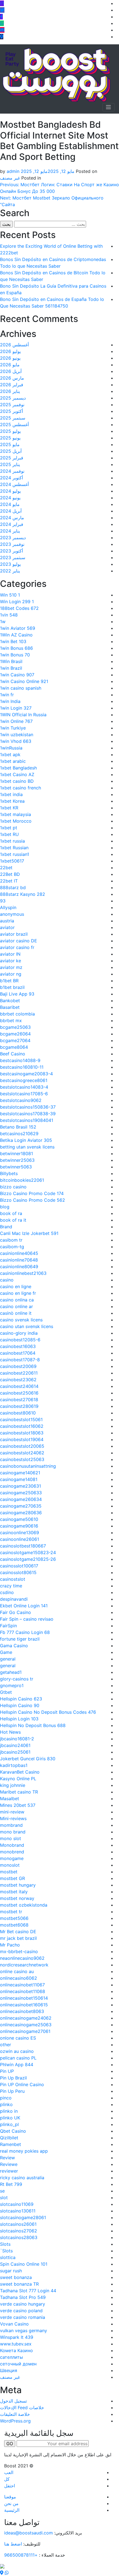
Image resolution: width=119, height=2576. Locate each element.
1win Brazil (11, 668)
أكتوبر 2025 (11, 411)
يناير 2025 (10, 464)
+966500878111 (21, 2555)
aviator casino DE (19, 941)
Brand (6, 1227)
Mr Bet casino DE (18, 1932)
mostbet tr (11, 1912)
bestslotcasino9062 (21, 1100)
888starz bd (13, 887)
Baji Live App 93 (17, 994)
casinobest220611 (19, 1373)
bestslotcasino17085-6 (24, 1094)
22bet (6, 868)
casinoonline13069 (20, 1533)
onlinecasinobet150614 (24, 1998)
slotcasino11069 (17, 2204)
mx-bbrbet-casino (19, 1951)
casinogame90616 (19, 1526)
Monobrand (12, 1845)
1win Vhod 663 (16, 741)
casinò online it (16, 1313)
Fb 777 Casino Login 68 (25, 1632)
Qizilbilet (9, 2138)
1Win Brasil (11, 661)
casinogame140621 (20, 1473)
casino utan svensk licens (27, 1326)
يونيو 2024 (10, 498)
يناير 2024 (10, 531)
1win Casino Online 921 (24, 681)
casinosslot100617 (19, 1566)
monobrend (12, 1852)
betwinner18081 (16, 1153)
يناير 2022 (10, 571)
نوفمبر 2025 (12, 405)
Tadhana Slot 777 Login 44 (28, 2291)
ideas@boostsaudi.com (29, 2533)
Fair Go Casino (15, 1612)
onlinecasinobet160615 (24, 2005)
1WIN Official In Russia (23, 715)
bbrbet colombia (17, 1014)
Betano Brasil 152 (18, 1127)
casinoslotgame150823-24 (28, 1552)
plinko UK (10, 2118)
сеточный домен (18, 2364)
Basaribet (10, 1007)
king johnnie (13, 1785)
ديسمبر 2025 (13, 398)
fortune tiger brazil (20, 1639)
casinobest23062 (18, 1380)
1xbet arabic (13, 761)
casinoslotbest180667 (23, 1546)
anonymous (12, 914)
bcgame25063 (15, 1027)
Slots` (6, 2251)
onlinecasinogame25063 (26, 2025)
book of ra (11, 1213)
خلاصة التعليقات (15, 2414)
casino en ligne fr (18, 1293)
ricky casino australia (22, 2178)
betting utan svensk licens (27, 1147)
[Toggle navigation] (108, 107)
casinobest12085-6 (20, 1340)
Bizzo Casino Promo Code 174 (32, 1193)
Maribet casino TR (19, 1792)
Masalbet (10, 1799)
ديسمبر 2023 (13, 538)
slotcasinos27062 (19, 2231)
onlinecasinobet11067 (22, 1985)
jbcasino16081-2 (17, 1739)
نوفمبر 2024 (12, 471)
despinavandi (14, 1599)
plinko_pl (9, 2124)
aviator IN (10, 954)
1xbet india (11, 794)
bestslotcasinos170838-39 (28, 1114)
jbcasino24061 (15, 1745)
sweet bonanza (16, 2277)
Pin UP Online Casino (22, 2084)
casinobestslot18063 (22, 1433)
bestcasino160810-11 (22, 1067)
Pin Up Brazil (13, 2078)
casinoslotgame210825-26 (28, 1559)
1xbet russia (12, 841)
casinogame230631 (20, 1486)
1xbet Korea (12, 801)
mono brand (13, 1832)
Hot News (10, 1732)
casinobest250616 (19, 1393)
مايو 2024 (10, 504)
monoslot (10, 1865)
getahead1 (11, 1672)
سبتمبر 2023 (13, 557)
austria (7, 921)
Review (7, 2158)
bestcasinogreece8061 (24, 1080)
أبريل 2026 (11, 371)
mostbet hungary (18, 1885)
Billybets (9, 1173)
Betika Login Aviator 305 (26, 1140)
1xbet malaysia (15, 814)
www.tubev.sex (16, 2344)
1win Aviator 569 (18, 628)
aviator (7, 927)
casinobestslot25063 (22, 1459)
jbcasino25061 (15, 1752)
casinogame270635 (21, 1506)
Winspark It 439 (17, 2337)
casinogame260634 (21, 1499)
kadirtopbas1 (14, 1765)
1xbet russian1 (15, 854)
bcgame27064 (15, 1040)
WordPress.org (15, 2421)
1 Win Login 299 (17, 602)
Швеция (9, 2370)
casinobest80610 (18, 1413)
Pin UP (7, 2071)
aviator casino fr (17, 947)
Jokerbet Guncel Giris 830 (28, 1759)
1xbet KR (9, 808)
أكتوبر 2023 (11, 551)
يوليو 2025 (10, 431)
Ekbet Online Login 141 (24, 1606)
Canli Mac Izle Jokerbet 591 (29, 1233)
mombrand (11, 1825)
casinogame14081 (19, 1479)
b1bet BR (9, 981)
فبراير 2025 (12, 458)
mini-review (12, 1812)
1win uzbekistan (17, 735)
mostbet (9, 1872)
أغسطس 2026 (14, 345)
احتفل (10, 2486)
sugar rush (11, 2271)
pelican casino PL (18, 2058)
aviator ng (11, 974)
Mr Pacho (10, 1945)
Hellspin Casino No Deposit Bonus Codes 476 (48, 1712)
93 (3, 901)
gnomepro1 (12, 1685)
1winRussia (11, 748)
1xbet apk (10, 754)
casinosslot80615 (18, 1572)
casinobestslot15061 (21, 1419)
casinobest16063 (18, 1346)
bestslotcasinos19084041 (27, 1120)
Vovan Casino (14, 2324)
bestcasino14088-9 (20, 1060)
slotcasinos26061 (18, 2224)
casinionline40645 (19, 1253)
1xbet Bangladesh (18, 768)
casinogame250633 (21, 1493)
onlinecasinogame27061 (25, 2031)
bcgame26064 (15, 1034)
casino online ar (16, 1306)
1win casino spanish (21, 688)
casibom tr (11, 1240)
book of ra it (13, 1220)
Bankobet (10, 1001)
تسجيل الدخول (13, 2401)
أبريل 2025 (11, 451)
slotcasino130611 (18, 2211)
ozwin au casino (17, 2051)
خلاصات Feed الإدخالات (22, 2408)
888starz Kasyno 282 (23, 894)
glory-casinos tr (17, 1679)
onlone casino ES (18, 2038)
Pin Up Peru (12, 2091)
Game (6, 1652)
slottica (8, 2257)
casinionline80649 (19, 1267)
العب (9, 2472)
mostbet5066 (14, 1918)
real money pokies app (24, 2151)
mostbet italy (14, 1892)
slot (4, 2198)
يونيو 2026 (10, 358)
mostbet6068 (14, 1925)
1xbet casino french (20, 788)
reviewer (9, 2171)
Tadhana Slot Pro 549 (23, 2297)
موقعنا (10, 2497)
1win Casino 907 (17, 675)
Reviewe (9, 2164)
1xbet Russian (14, 848)
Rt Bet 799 (11, 2184)
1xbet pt (9, 828)
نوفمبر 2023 (12, 544)
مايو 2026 (10, 365)
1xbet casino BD (17, 781)
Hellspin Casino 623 (21, 1699)
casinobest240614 (19, 1386)
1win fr (7, 695)
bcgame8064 (14, 1047)
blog (5, 1207)
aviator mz (11, 967)
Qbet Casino (13, 2131)
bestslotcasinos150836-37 (28, 1107)
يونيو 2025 (10, 438)
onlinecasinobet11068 (23, 1991)
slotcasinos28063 (19, 2237)
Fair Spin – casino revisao (27, 1619)
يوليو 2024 (10, 491)
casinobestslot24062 (22, 1453)
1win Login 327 (16, 708)
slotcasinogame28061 (23, 2217)
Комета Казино (16, 2350)
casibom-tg (12, 1247)
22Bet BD (10, 874)
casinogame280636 (21, 1513)
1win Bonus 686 (16, 648)
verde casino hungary (23, 2304)
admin (13, 171)
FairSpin (8, 1626)
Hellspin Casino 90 (20, 1705)
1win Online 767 (16, 721)
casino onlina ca (17, 1300)
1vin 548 (9, 615)
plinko (6, 2104)
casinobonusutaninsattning (28, 1466)
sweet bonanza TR (19, 2284)
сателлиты (11, 2357)
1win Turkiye (13, 728)
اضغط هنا (13, 2544)
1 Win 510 (10, 595)
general (8, 1659)
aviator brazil (14, 934)
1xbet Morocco (16, 821)
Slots (5, 2244)
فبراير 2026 (12, 385)
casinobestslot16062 (22, 1426)
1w (3, 621)
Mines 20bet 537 (18, 1805)
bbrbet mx (11, 1020)
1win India (10, 701)
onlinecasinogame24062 (26, 2018)
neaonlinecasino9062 (22, 1958)
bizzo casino (13, 1187)
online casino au (17, 1971)
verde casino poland (21, 2311)
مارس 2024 (12, 518)
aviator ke (11, 961)
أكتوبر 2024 (11, 478)
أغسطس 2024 (14, 484)
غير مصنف (10, 178)
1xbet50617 (12, 861)
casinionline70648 (19, 1260)
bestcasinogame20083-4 (26, 1074)
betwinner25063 (17, 1160)
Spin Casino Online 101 (24, 2264)
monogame (12, 1858)
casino (7, 1280)
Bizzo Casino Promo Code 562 (33, 1200)
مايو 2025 (10, 444)
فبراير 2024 (12, 524)
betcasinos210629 (19, 1134)
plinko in (9, 2111)
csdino (7, 1592)
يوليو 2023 (10, 564)
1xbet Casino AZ (17, 774)
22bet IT (9, 881)
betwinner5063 (16, 1167)
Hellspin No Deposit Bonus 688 (33, 1725)
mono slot (11, 1838)
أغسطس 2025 (14, 424)
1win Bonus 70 (15, 655)
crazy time (11, 1586)
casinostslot (13, 1579)
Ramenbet (11, 2144)
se (2, 2191)
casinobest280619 (19, 1406)
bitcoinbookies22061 (22, 1180)
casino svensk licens (21, 1320)
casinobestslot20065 (22, 1446)
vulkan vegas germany (24, 2331)
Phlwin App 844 (17, 2065)
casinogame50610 (19, 1519)
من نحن (11, 2503)
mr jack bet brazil (18, 1938)
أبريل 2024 (11, 511)
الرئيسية (12, 2510)
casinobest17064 (18, 1353)
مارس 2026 (12, 378)
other (6, 2045)
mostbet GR (12, 1878)
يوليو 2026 (10, 351)
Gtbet (6, 1692)
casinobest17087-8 (20, 1360)
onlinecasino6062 (19, 1978)
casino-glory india (19, 1333)
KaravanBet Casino (20, 1772)
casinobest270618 (19, 1400)
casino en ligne (16, 1286)
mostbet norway (17, 1898)
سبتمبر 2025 (13, 418)
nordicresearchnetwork (24, 1965)
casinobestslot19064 (22, 1439)
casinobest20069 (18, 1366)
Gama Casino (14, 1646)
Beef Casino (13, 1054)
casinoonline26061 (20, 1539)
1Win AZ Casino (16, 635)
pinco (6, 2098)
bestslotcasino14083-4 (24, 1087)
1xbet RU (9, 834)
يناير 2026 (10, 391)
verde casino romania (23, 2317)
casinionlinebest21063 (23, 1273)
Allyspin (8, 907)
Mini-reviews (13, 1818)
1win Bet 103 (13, 641)
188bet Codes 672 (19, 608)
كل (7, 2479)
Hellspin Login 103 (19, 1719)
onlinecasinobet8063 (22, 2011)
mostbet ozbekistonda (24, 1905)
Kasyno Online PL (18, 1779)
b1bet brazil (12, 987)
